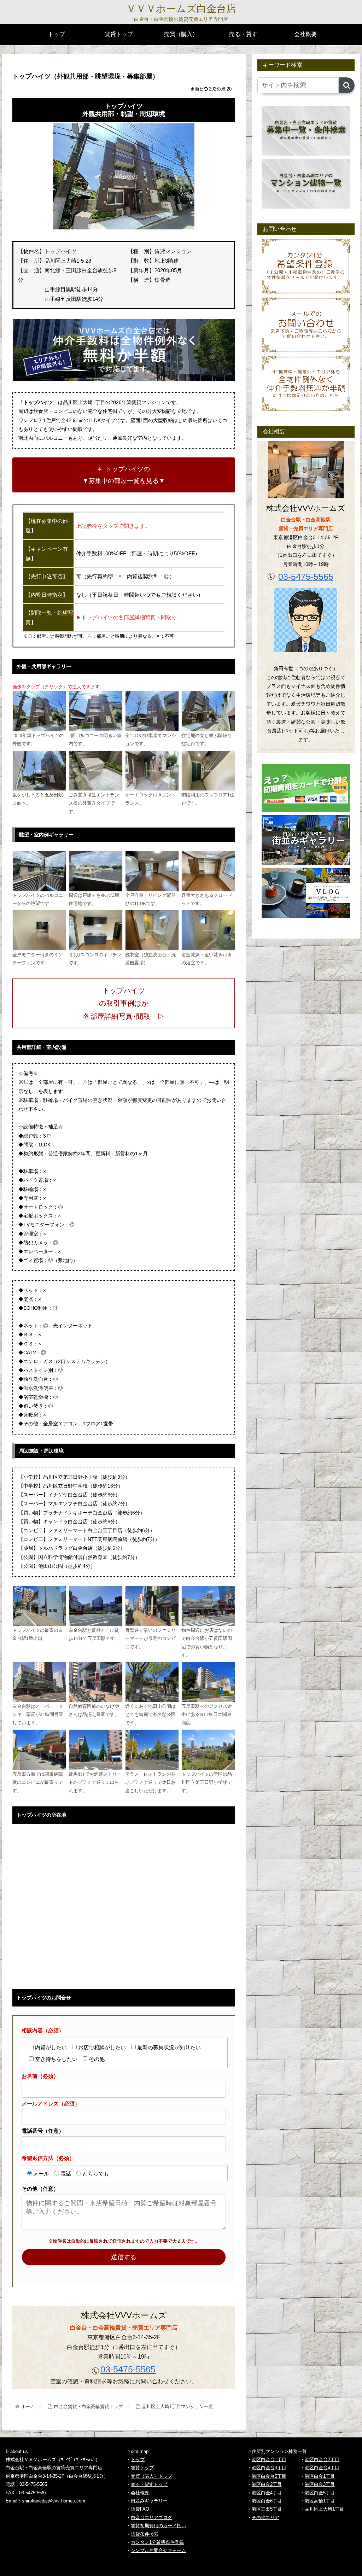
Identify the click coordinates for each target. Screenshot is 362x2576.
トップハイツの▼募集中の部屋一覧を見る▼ (124, 475)
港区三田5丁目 (267, 2509)
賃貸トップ (142, 2468)
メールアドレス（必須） (51, 2104)
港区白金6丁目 (267, 2501)
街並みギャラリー (149, 2501)
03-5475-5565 (128, 2369)
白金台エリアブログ (151, 2517)
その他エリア (265, 2517)
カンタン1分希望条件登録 (157, 2542)
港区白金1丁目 (320, 2476)
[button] (347, 85)
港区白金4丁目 (267, 2493)
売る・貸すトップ (149, 2484)
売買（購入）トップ (151, 2476)
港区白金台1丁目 (269, 2460)
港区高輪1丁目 (320, 2501)
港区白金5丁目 (320, 2493)
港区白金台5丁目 (269, 2476)
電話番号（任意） (43, 2131)
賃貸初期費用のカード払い (158, 2526)
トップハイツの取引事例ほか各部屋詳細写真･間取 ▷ (124, 1003)
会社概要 (140, 2493)
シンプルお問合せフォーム (158, 2550)
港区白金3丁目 (320, 2484)
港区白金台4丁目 (322, 2468)
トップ (138, 2460)
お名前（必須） (40, 2076)
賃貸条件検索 (145, 2534)
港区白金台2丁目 (322, 2460)
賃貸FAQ (140, 2509)
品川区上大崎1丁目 (324, 2509)
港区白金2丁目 (267, 2484)
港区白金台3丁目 (269, 2468)
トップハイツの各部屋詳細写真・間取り (129, 617)
